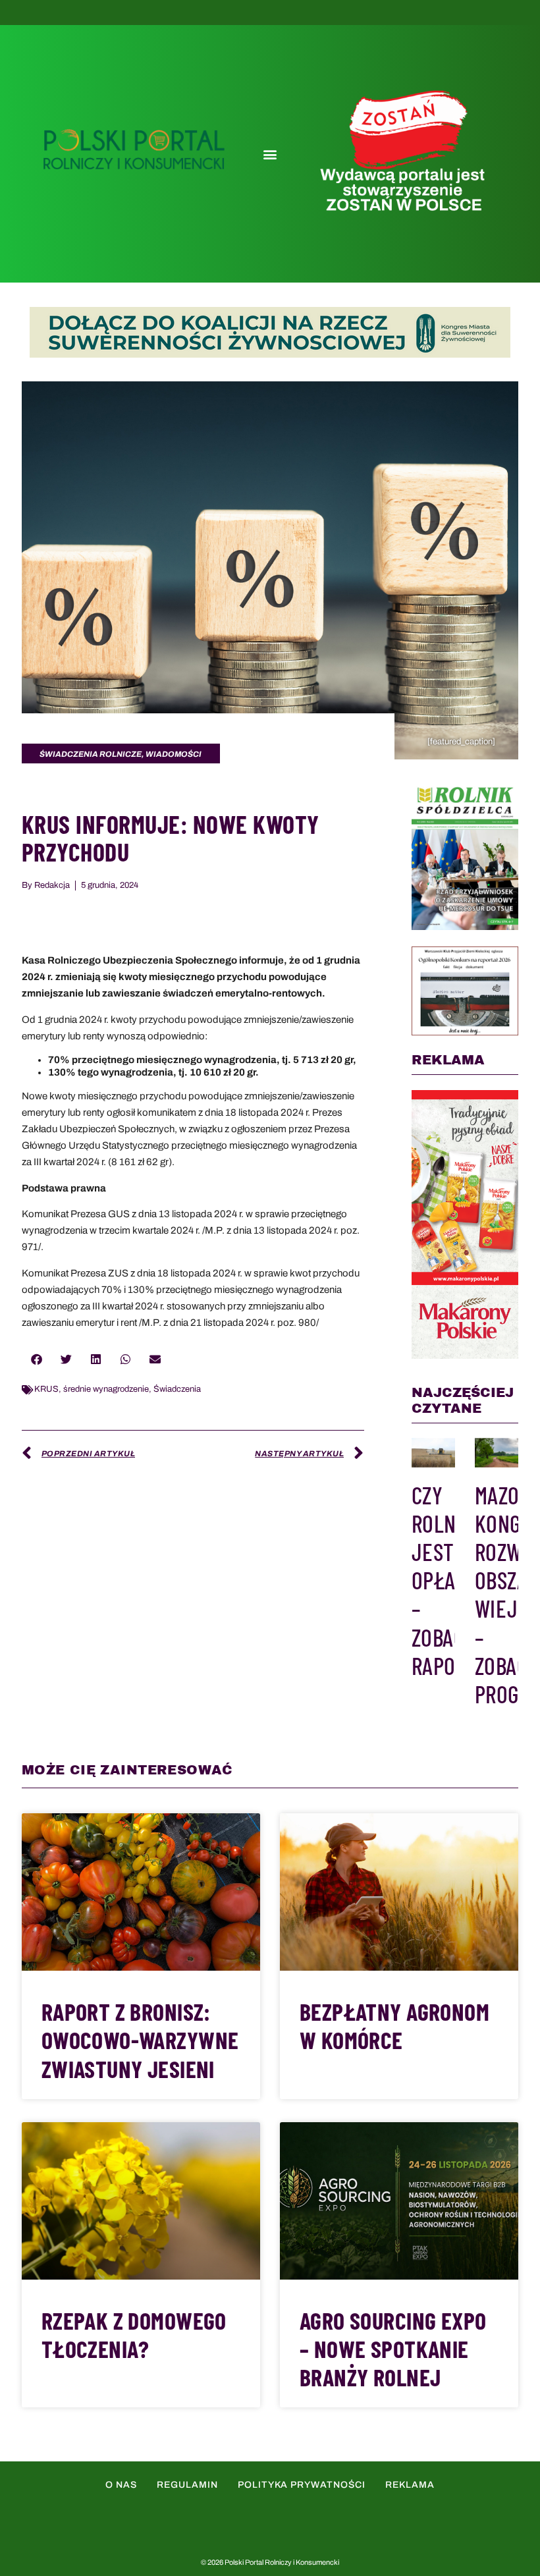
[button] (270, 154)
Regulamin (187, 2485)
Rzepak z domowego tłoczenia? (134, 2334)
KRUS (46, 1389)
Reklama (410, 2485)
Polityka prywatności (302, 2485)
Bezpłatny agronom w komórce (394, 2025)
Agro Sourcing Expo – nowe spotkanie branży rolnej (393, 2348)
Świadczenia (177, 1389)
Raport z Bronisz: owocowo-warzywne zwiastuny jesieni (140, 2040)
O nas (121, 2485)
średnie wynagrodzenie (106, 1389)
